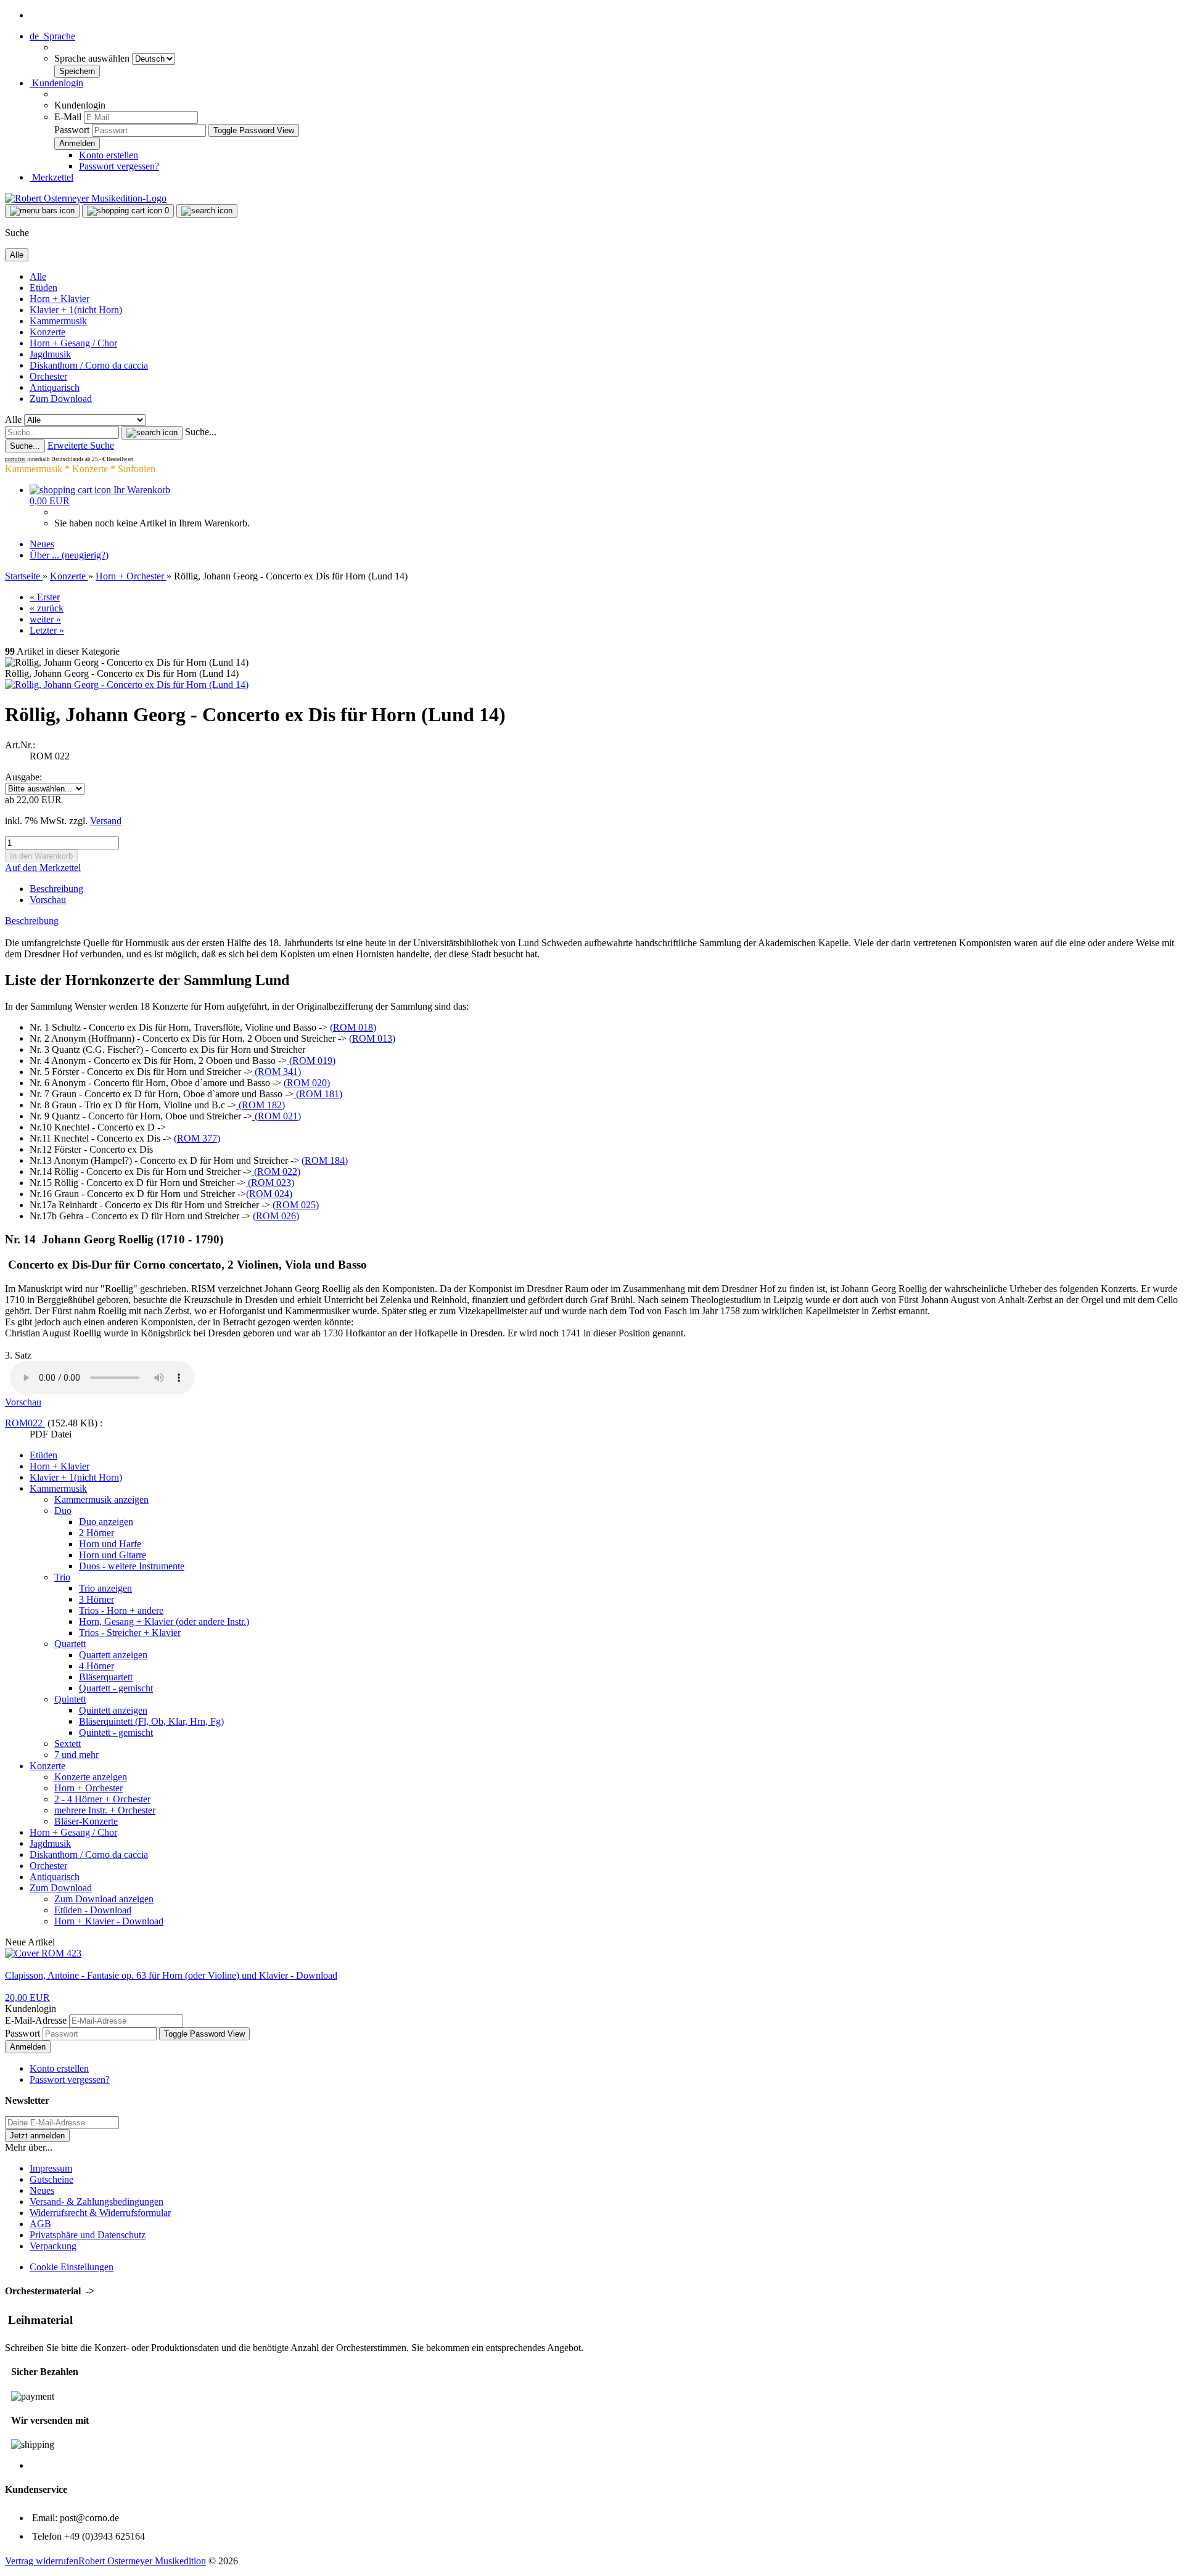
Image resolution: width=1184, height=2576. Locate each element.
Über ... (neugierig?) (69, 555)
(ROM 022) (276, 1171)
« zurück (47, 608)
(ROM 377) (197, 1138)
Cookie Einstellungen (72, 2267)
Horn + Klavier (60, 299)
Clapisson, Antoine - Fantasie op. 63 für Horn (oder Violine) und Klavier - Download (171, 1975)
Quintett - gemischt (116, 1732)
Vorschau (48, 900)
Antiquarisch (55, 387)
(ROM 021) (277, 1116)
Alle (38, 276)
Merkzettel (51, 177)
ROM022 (25, 1423)
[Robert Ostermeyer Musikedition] (86, 198)
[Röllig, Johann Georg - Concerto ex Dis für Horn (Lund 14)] (127, 685)
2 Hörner (97, 1533)
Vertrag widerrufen (42, 2561)
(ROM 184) (325, 1160)
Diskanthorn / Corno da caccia (89, 365)
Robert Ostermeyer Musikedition (142, 2561)
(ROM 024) (269, 1194)
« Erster (45, 597)
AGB (40, 2224)
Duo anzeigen (106, 1522)
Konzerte (47, 332)
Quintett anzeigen (113, 1710)
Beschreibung (56, 889)
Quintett (70, 1699)
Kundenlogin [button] (56, 83)
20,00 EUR (27, 1997)
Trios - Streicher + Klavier (130, 1633)
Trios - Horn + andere (121, 1610)
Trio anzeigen (105, 1588)
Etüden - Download (93, 1910)
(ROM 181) (318, 1094)
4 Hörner (97, 1666)
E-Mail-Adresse (36, 2020)
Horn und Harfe (110, 1544)
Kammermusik (58, 321)
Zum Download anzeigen (104, 1899)
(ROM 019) (311, 1061)
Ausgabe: (23, 777)
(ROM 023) (270, 1183)
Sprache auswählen (93, 58)
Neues (42, 544)
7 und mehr (76, 1755)
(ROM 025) (296, 1205)
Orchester (48, 376)
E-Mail (68, 117)
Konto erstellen (109, 155)
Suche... (201, 432)
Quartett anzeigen (113, 1655)
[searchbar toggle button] (207, 211)
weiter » (45, 619)
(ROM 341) (277, 1072)
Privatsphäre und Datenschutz (88, 2235)
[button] (52, 36)
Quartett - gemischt (116, 1688)
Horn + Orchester (88, 1788)
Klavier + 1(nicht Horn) (76, 310)
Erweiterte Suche (81, 445)
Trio (62, 1577)
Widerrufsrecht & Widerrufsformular (100, 2213)
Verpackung (53, 2246)
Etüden (43, 288)
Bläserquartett (106, 1677)
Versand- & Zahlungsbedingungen (97, 2202)
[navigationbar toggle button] (42, 211)
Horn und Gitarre (113, 1555)
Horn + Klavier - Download (109, 1921)
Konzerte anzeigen (91, 1777)
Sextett (68, 1744)
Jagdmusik (50, 354)
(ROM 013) (372, 1038)
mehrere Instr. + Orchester (105, 1810)
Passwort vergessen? (119, 166)
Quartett (70, 1644)
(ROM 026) (276, 1216)
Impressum (51, 2168)
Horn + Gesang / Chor (73, 343)
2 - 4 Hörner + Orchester (102, 1799)
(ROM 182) (261, 1105)
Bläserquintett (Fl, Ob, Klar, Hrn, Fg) (151, 1721)
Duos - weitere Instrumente (132, 1566)
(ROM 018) (353, 1027)
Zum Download (61, 399)
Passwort (72, 130)
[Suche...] (152, 433)
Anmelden (28, 2047)
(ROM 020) (307, 1083)
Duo (63, 1511)
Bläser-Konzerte (86, 1821)
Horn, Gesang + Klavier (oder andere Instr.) (164, 1621)
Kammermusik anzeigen (101, 1499)
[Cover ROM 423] (43, 1953)
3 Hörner (97, 1599)
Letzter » (47, 630)
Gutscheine (51, 2179)
